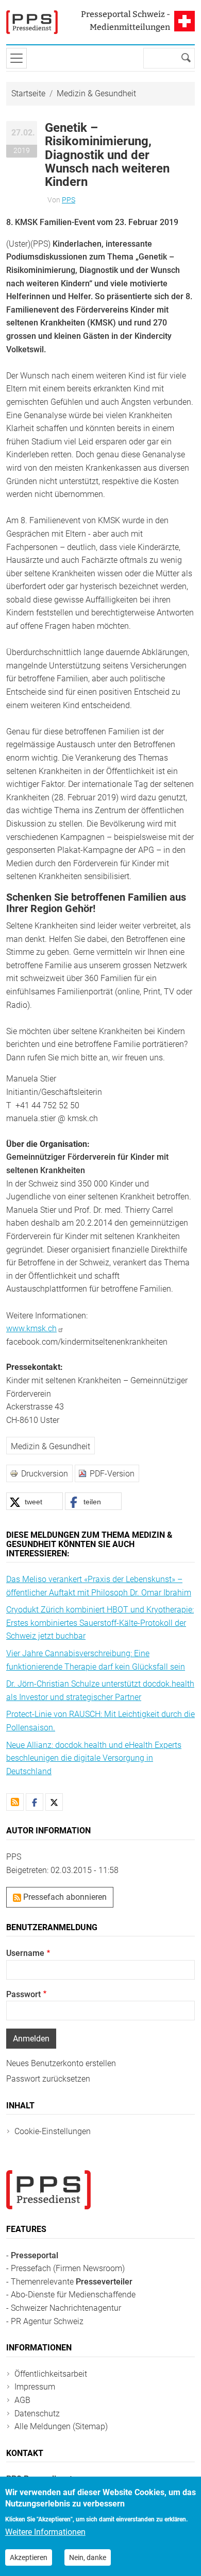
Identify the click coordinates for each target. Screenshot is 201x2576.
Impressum (35, 2387)
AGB (22, 2400)
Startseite (28, 93)
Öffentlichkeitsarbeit (51, 2374)
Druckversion (45, 1474)
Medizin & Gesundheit (96, 93)
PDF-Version (112, 1474)
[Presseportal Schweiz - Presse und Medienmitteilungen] (32, 22)
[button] (35, 1501)
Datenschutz (37, 2414)
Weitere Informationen (45, 2532)
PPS (69, 200)
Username (25, 1953)
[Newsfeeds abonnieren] (15, 1802)
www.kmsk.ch (31, 1328)
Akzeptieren (29, 2557)
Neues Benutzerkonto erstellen (61, 2063)
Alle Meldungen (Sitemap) (61, 2426)
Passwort (23, 1994)
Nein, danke (88, 2557)
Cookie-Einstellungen (53, 2131)
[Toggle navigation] (16, 58)
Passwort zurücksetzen (48, 2079)
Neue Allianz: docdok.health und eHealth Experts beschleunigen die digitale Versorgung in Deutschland (94, 1758)
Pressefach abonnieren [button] (64, 1897)
